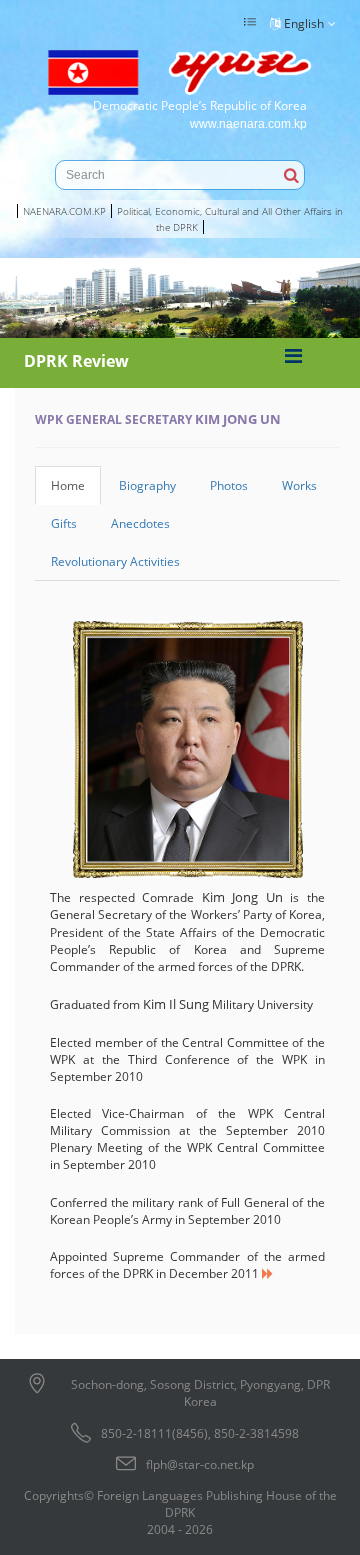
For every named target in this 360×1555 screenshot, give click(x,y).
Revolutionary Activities (115, 561)
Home (68, 485)
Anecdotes (140, 523)
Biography (147, 485)
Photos (229, 485)
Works (299, 485)
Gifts (64, 523)
